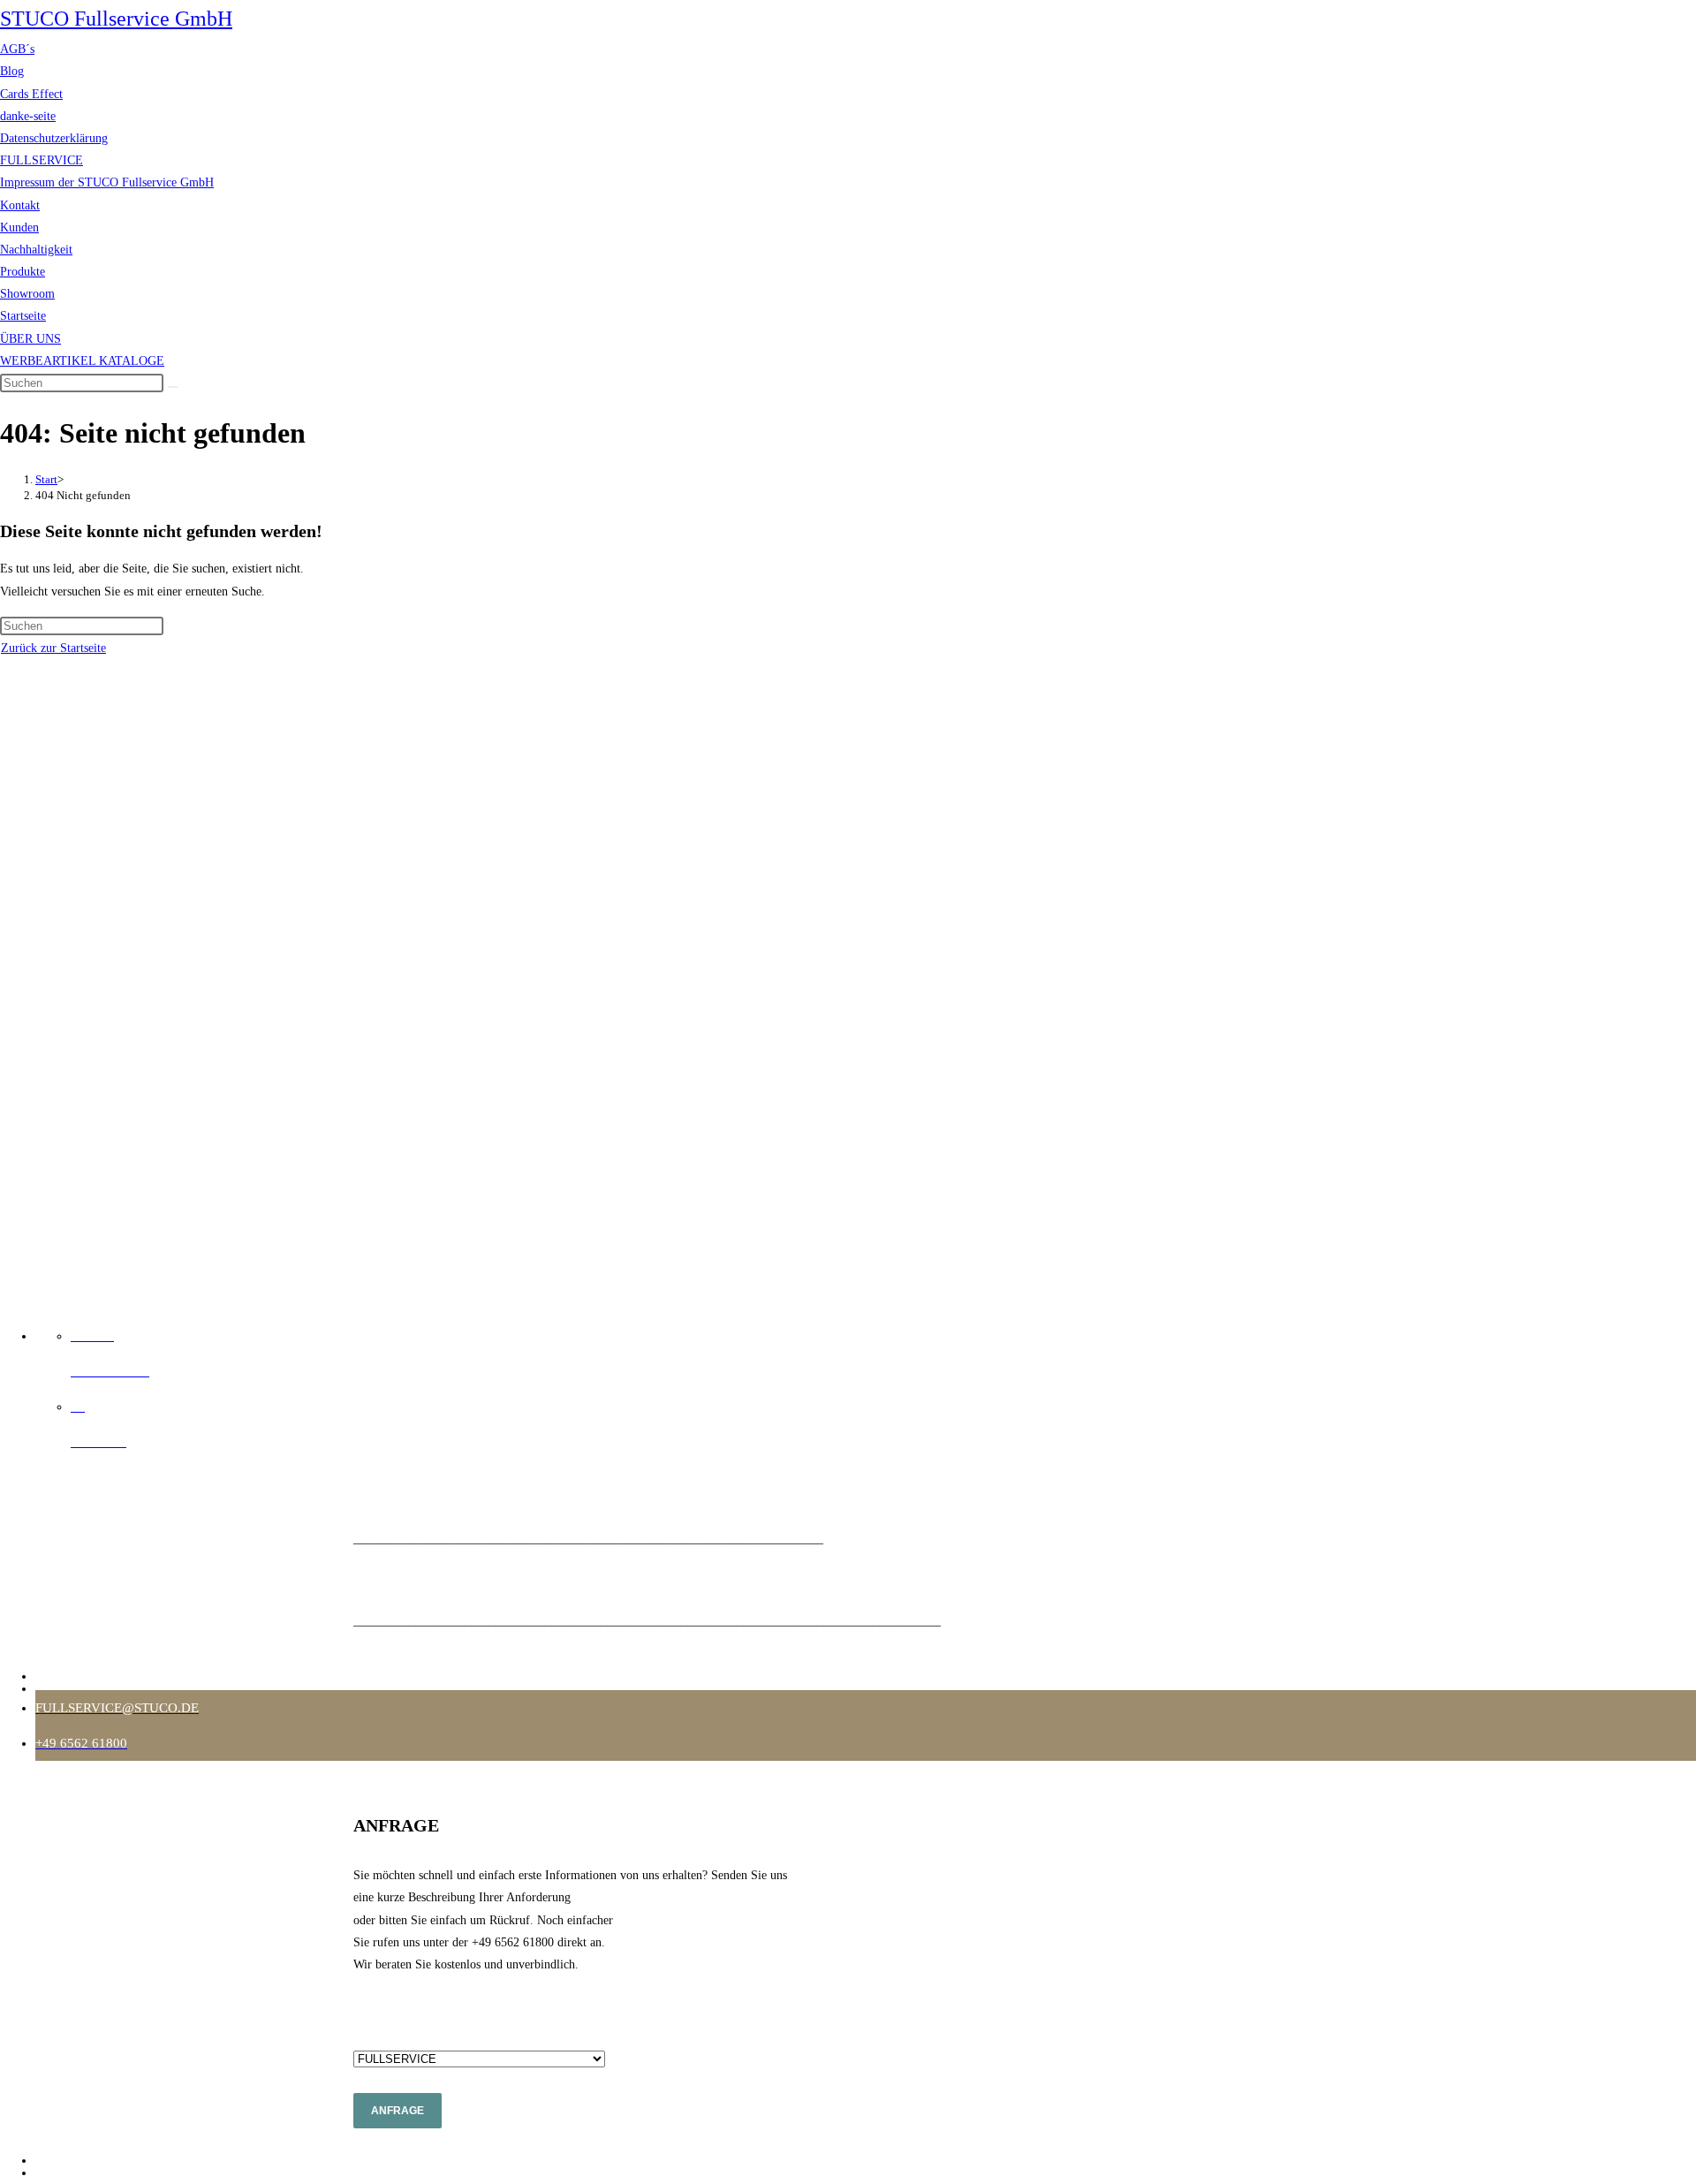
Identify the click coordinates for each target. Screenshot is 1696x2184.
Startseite (23, 316)
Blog (12, 71)
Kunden (19, 227)
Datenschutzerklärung (54, 138)
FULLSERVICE (42, 160)
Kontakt (20, 205)
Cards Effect (31, 94)
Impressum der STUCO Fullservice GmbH (107, 182)
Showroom (27, 294)
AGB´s (17, 49)
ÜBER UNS (30, 339)
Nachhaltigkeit (36, 250)
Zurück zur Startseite (53, 648)
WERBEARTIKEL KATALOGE (82, 361)
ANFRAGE (397, 2111)
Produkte (23, 272)
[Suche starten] (173, 387)
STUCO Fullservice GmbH (116, 19)
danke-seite (28, 116)
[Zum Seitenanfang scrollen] (5, 1294)
